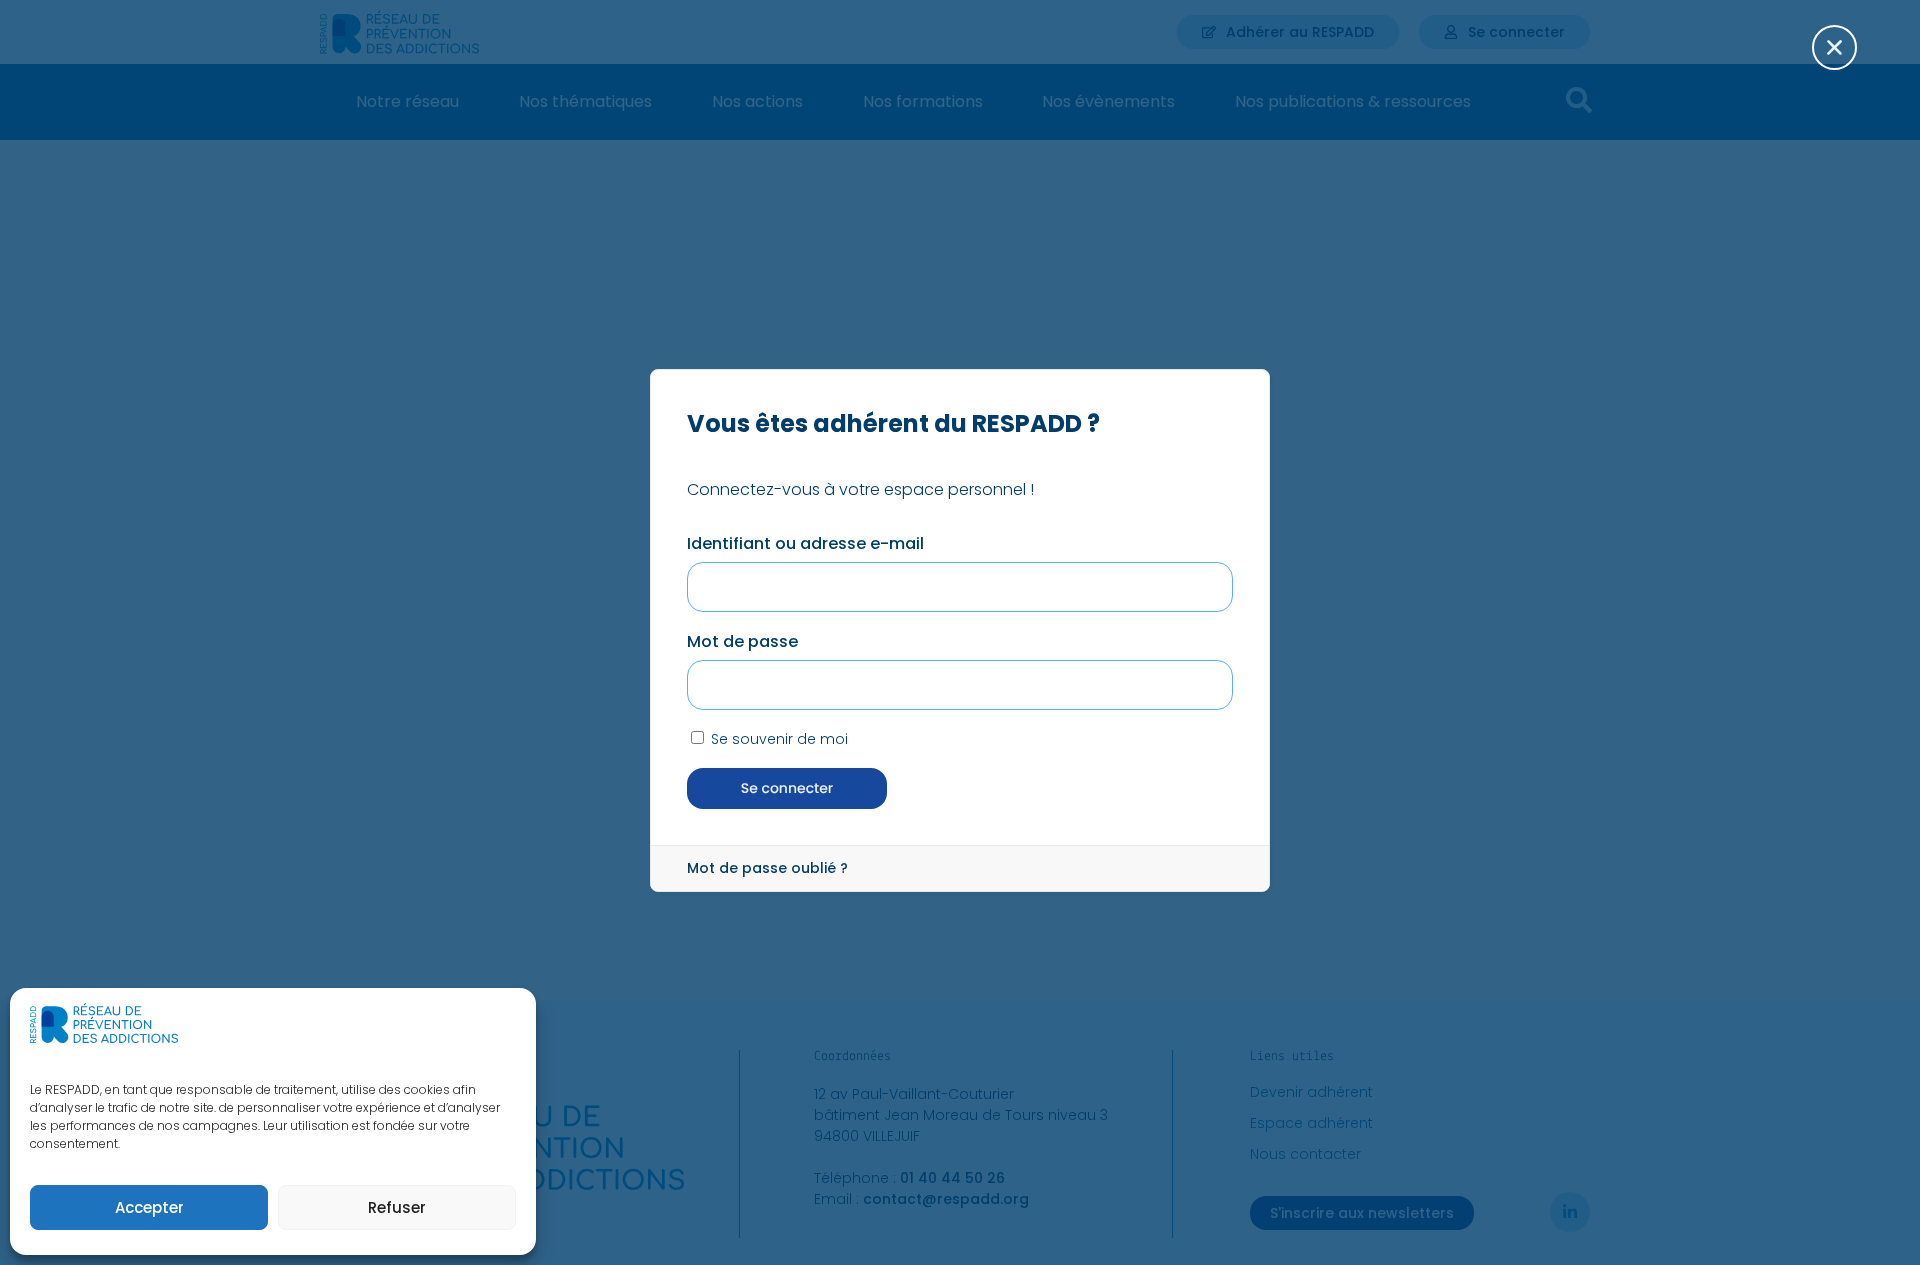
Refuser (397, 1207)
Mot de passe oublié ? (767, 868)
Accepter (149, 1207)
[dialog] (960, 632)
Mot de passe (742, 641)
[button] (1847, 60)
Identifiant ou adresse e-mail (805, 543)
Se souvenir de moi (777, 739)
